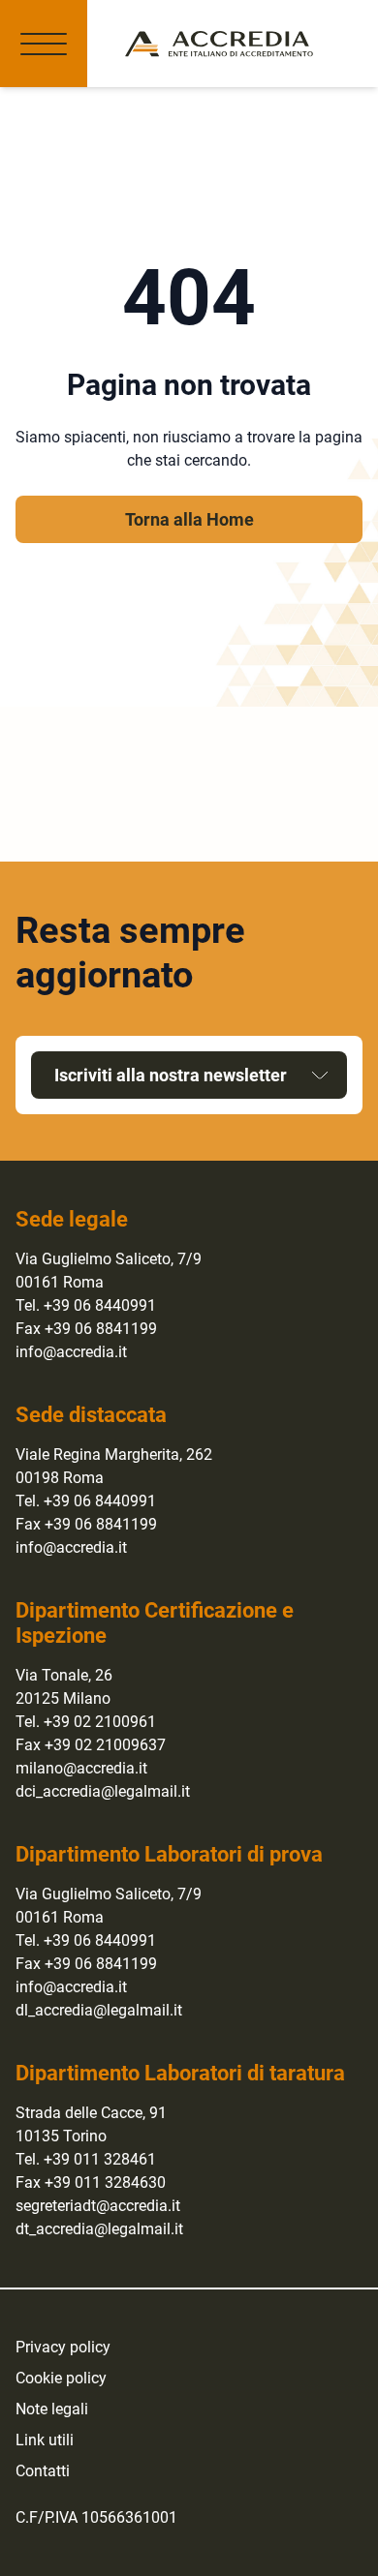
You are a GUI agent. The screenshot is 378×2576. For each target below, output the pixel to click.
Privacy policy (63, 2347)
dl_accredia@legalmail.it (99, 2010)
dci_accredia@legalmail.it (103, 1791)
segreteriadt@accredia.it (98, 2206)
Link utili (45, 2440)
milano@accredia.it (81, 1768)
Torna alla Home (189, 519)
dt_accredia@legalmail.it (99, 2229)
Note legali (52, 2409)
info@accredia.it (71, 1352)
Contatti (43, 2471)
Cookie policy (61, 2378)
